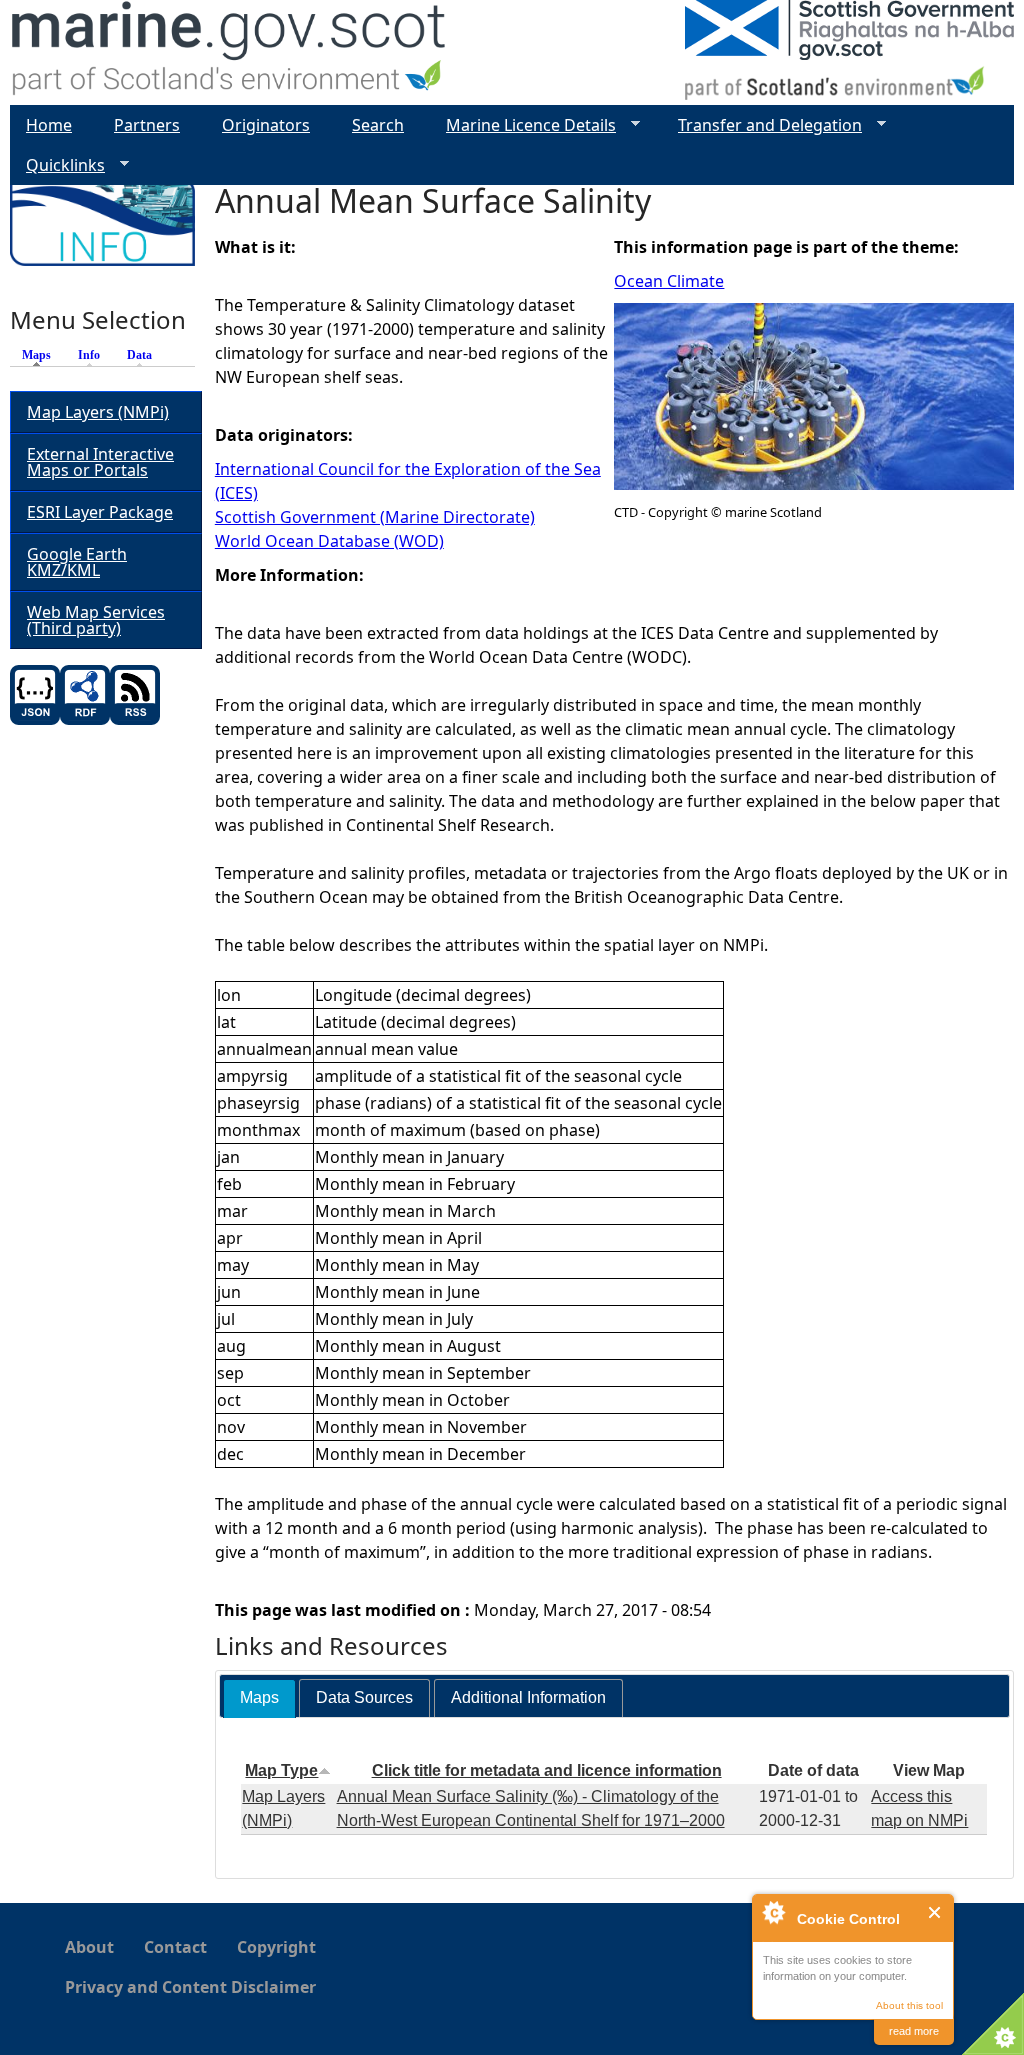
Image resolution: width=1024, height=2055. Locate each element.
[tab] (259, 1698)
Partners (147, 125)
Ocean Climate (669, 281)
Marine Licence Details (523, 125)
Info (89, 355)
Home (49, 125)
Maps (41, 355)
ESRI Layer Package (100, 512)
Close (935, 1912)
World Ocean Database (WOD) (329, 541)
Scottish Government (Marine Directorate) (375, 517)
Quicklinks (57, 165)
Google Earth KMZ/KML (77, 562)
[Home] (229, 52)
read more (914, 2031)
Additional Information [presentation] (528, 1697)
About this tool (909, 2005)
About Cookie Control (773, 1912)
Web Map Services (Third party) (96, 620)
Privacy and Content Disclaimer (190, 1987)
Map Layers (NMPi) (98, 412)
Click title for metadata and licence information (547, 1770)
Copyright (276, 1947)
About (89, 1947)
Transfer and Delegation (762, 125)
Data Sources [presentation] (364, 1697)
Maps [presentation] (259, 1697)
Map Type (281, 1770)
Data (139, 355)
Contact (175, 1947)
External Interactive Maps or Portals (100, 462)
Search (378, 125)
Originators (266, 125)
